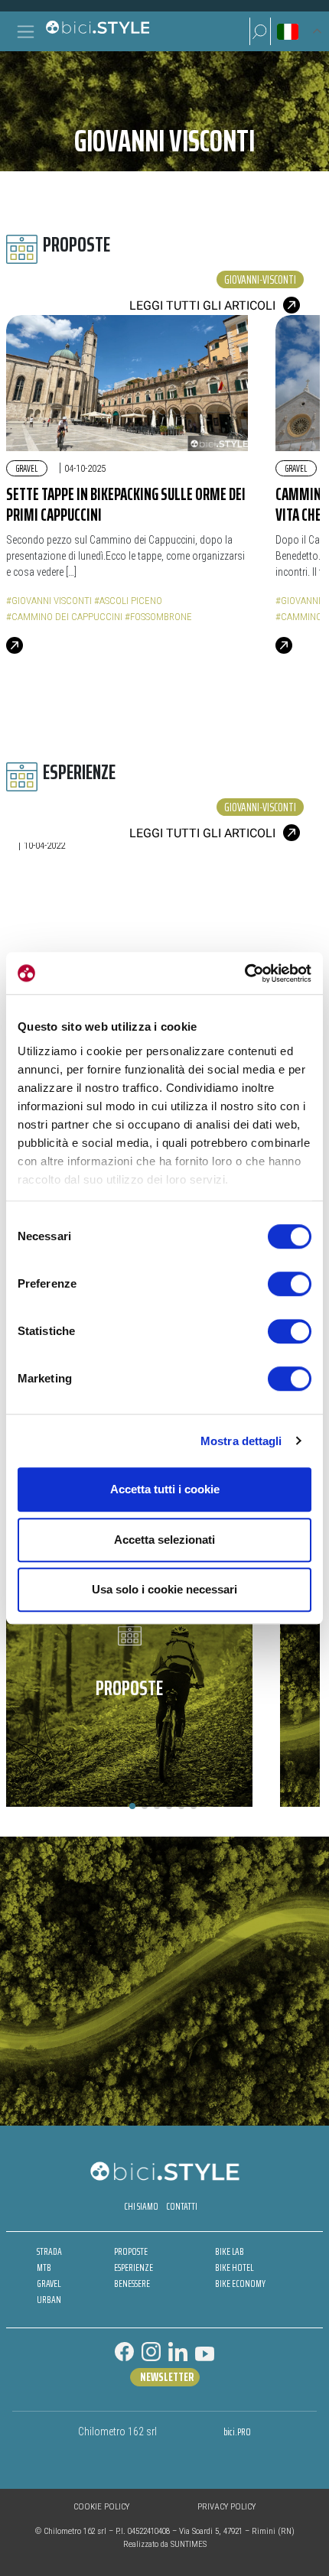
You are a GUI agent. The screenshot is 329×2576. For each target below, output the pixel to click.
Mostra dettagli (241, 1441)
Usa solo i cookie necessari (164, 1589)
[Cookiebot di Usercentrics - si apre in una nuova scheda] (244, 973)
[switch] (290, 1284)
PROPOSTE (131, 2251)
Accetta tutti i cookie (165, 1489)
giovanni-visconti (260, 279)
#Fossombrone (158, 617)
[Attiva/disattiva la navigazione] (26, 32)
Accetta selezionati (164, 1540)
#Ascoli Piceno (128, 601)
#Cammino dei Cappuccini (64, 617)
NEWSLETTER (167, 2377)
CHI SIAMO (141, 2206)
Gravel (27, 468)
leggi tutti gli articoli (202, 305)
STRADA (49, 2251)
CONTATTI (182, 2206)
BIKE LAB (230, 2251)
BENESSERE (132, 2284)
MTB (44, 2267)
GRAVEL (49, 2284)
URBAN (49, 2300)
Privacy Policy (226, 2507)
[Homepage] (97, 31)
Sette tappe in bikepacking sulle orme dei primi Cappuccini (126, 505)
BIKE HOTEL (234, 2267)
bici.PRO (237, 2432)
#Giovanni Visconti (49, 601)
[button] (260, 31)
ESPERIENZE (134, 2267)
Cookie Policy (101, 2507)
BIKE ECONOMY (240, 2284)
